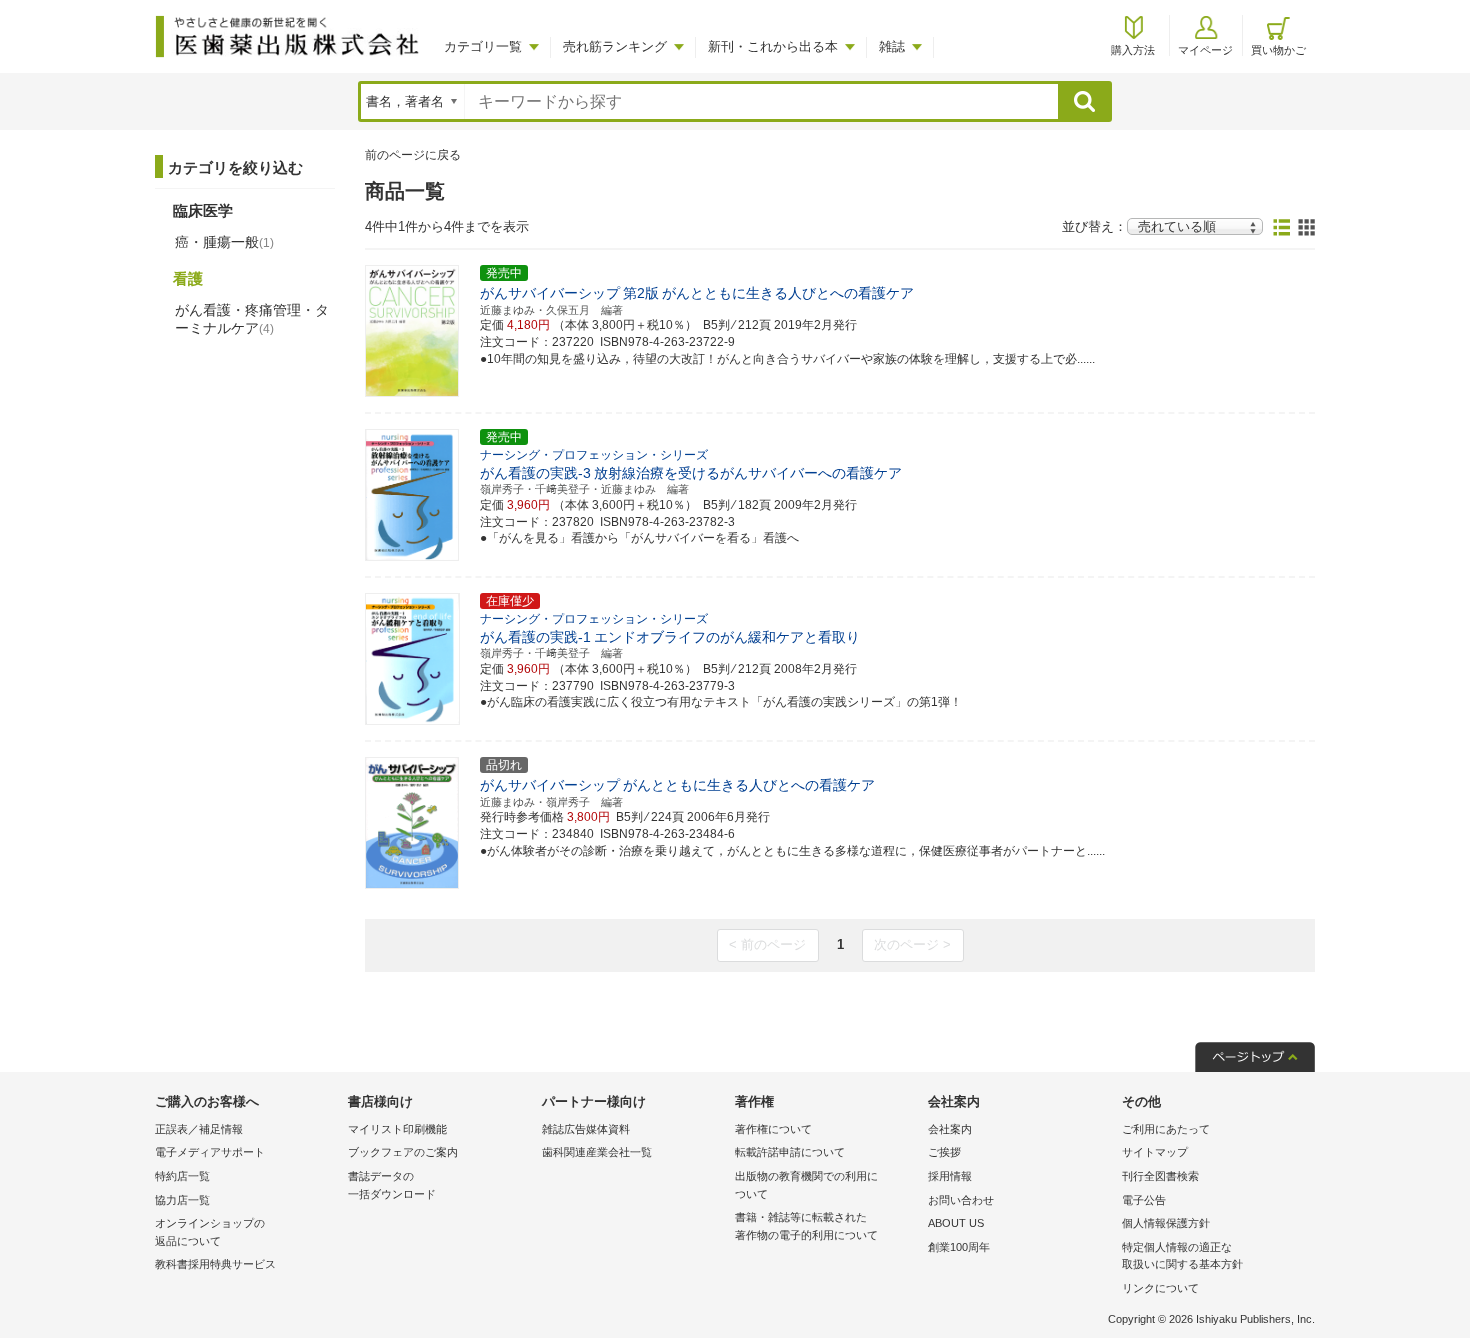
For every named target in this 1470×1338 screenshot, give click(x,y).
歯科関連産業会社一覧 (597, 1152)
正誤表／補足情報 (199, 1129)
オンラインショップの (210, 1232)
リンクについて (1160, 1288)
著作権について (773, 1129)
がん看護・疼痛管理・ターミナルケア (252, 319)
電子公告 (1144, 1200)
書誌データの (392, 1185)
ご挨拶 (944, 1152)
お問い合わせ (961, 1200)
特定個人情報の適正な (1182, 1256)
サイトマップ (1155, 1152)
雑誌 (892, 46)
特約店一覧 (182, 1176)
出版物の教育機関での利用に (806, 1185)
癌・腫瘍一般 (224, 242)
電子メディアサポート (210, 1152)
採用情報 (950, 1176)
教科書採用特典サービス (215, 1264)
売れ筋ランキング (615, 46)
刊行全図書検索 (1160, 1176)
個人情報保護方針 (1166, 1223)
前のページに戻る (413, 155)
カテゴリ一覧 (483, 46)
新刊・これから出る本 (773, 46)
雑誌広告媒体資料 (586, 1129)
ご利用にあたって (1166, 1129)
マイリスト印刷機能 (397, 1129)
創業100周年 (959, 1247)
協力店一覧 (182, 1200)
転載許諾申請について (790, 1152)
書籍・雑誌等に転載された (806, 1226)
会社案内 (950, 1129)
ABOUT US (956, 1223)
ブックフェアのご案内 (403, 1152)
